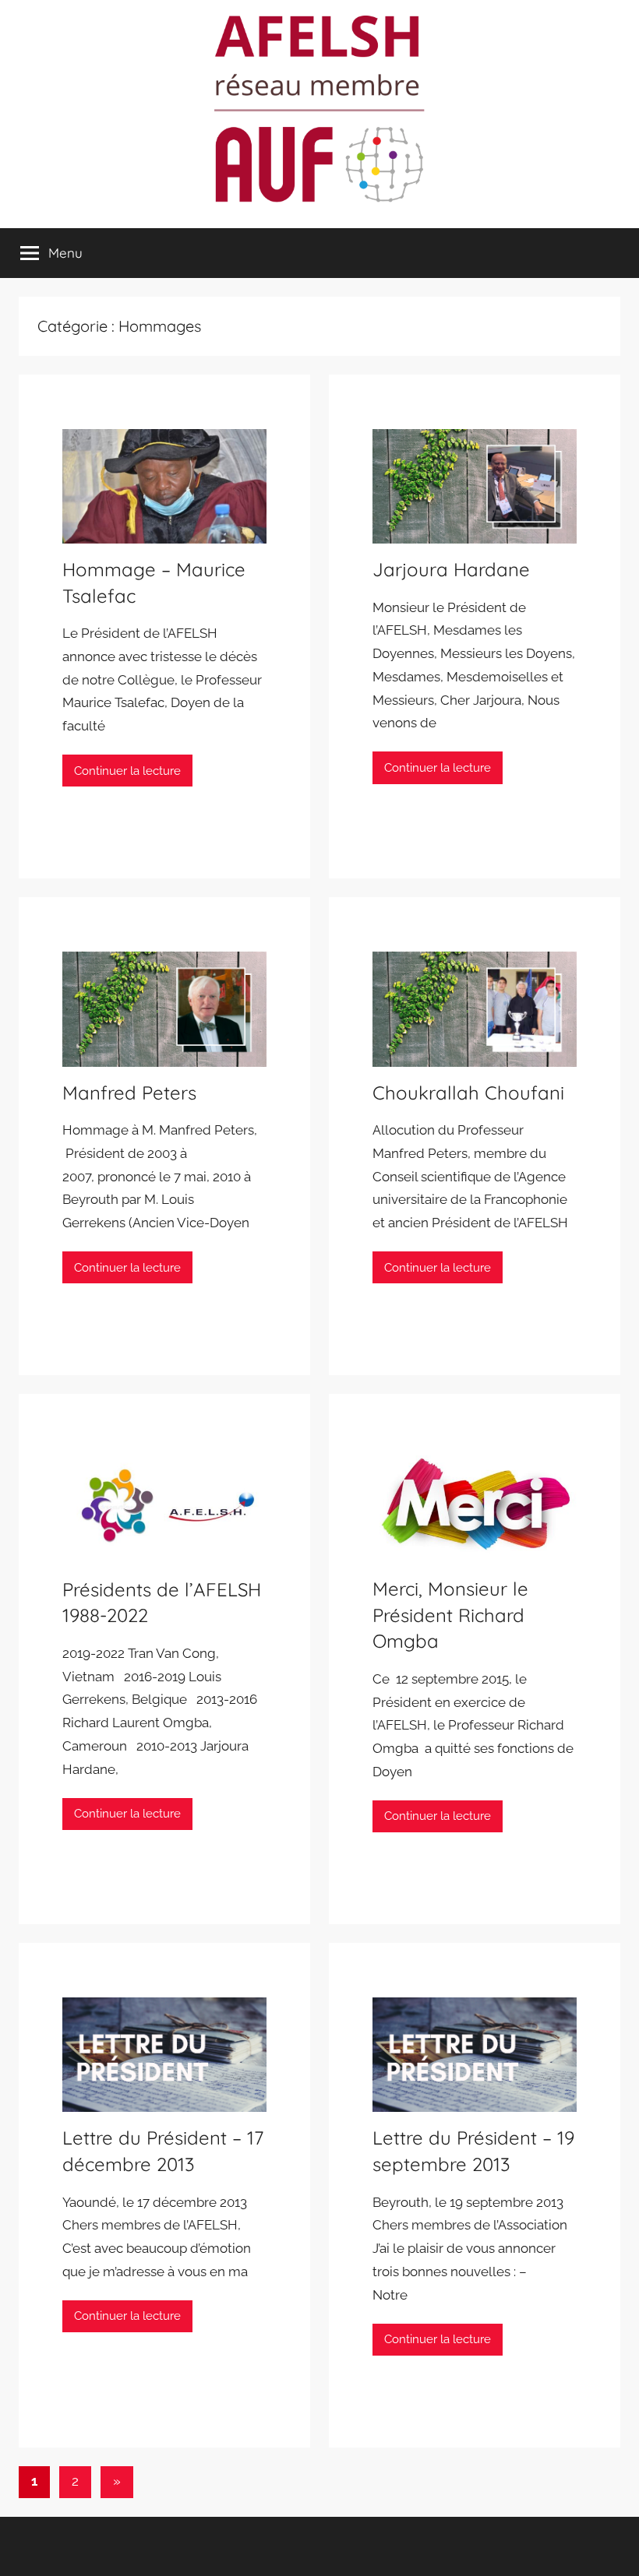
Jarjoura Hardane (451, 569)
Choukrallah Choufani (468, 1093)
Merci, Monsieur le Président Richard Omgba (450, 1615)
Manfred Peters (129, 1093)
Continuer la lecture (127, 771)
